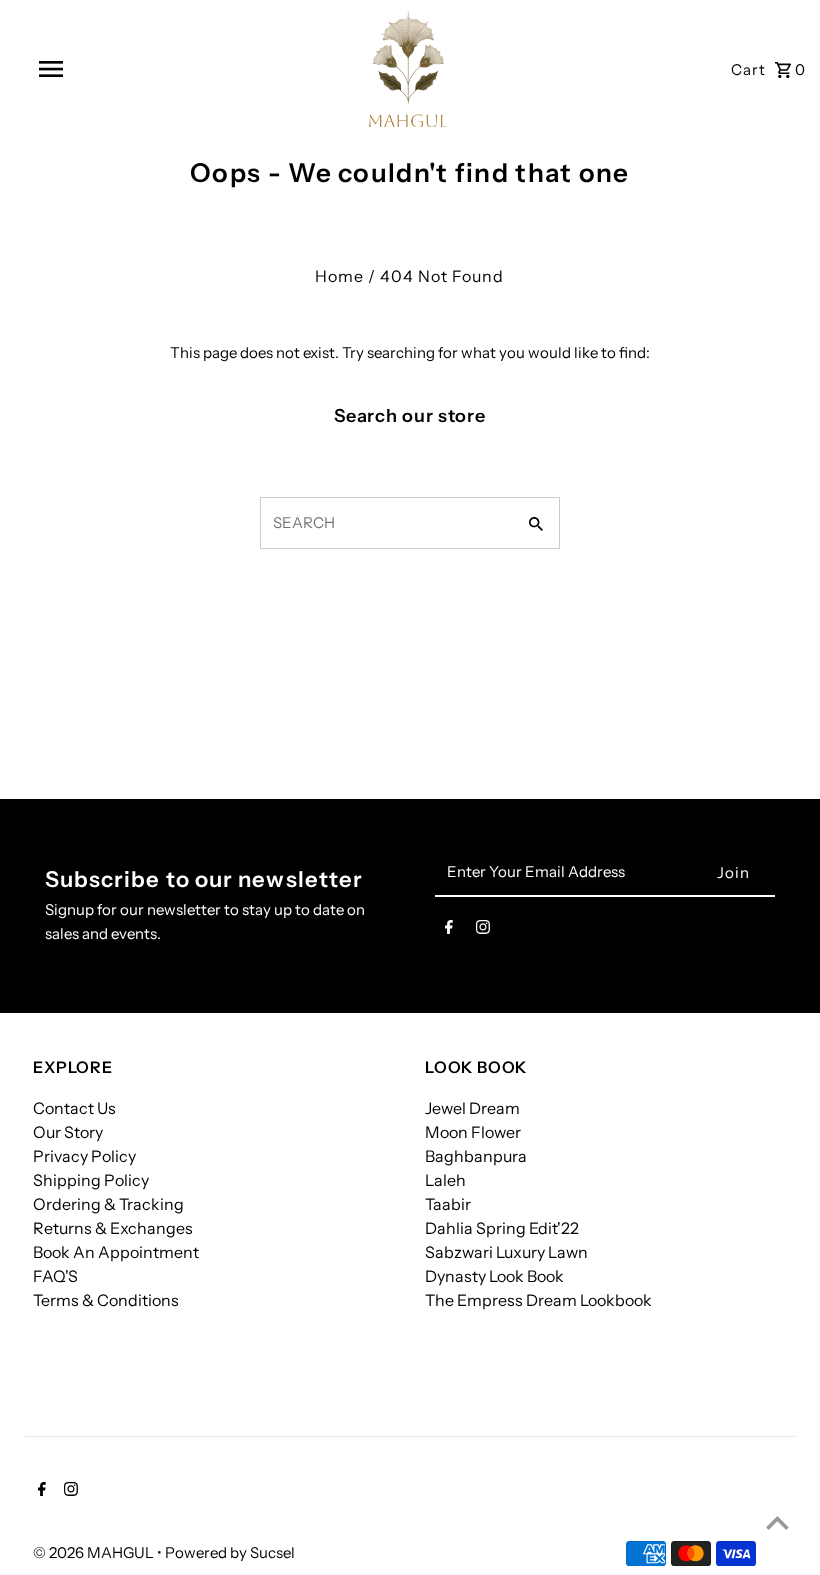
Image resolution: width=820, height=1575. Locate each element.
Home (339, 276)
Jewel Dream (472, 1108)
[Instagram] (483, 931)
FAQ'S (55, 1276)
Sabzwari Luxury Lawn (506, 1252)
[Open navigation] (93, 69)
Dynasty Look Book (494, 1276)
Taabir (448, 1204)
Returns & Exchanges (113, 1228)
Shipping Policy (91, 1180)
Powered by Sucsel (230, 1552)
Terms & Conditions (106, 1300)
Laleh (445, 1180)
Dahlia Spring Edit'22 (502, 1228)
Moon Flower (473, 1132)
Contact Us (74, 1108)
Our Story (68, 1132)
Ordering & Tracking (108, 1204)
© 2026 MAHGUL (95, 1552)
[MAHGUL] (408, 68)
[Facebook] (449, 931)
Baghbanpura (476, 1156)
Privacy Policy (84, 1156)
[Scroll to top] (777, 1522)
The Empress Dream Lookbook (538, 1300)
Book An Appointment (116, 1252)
